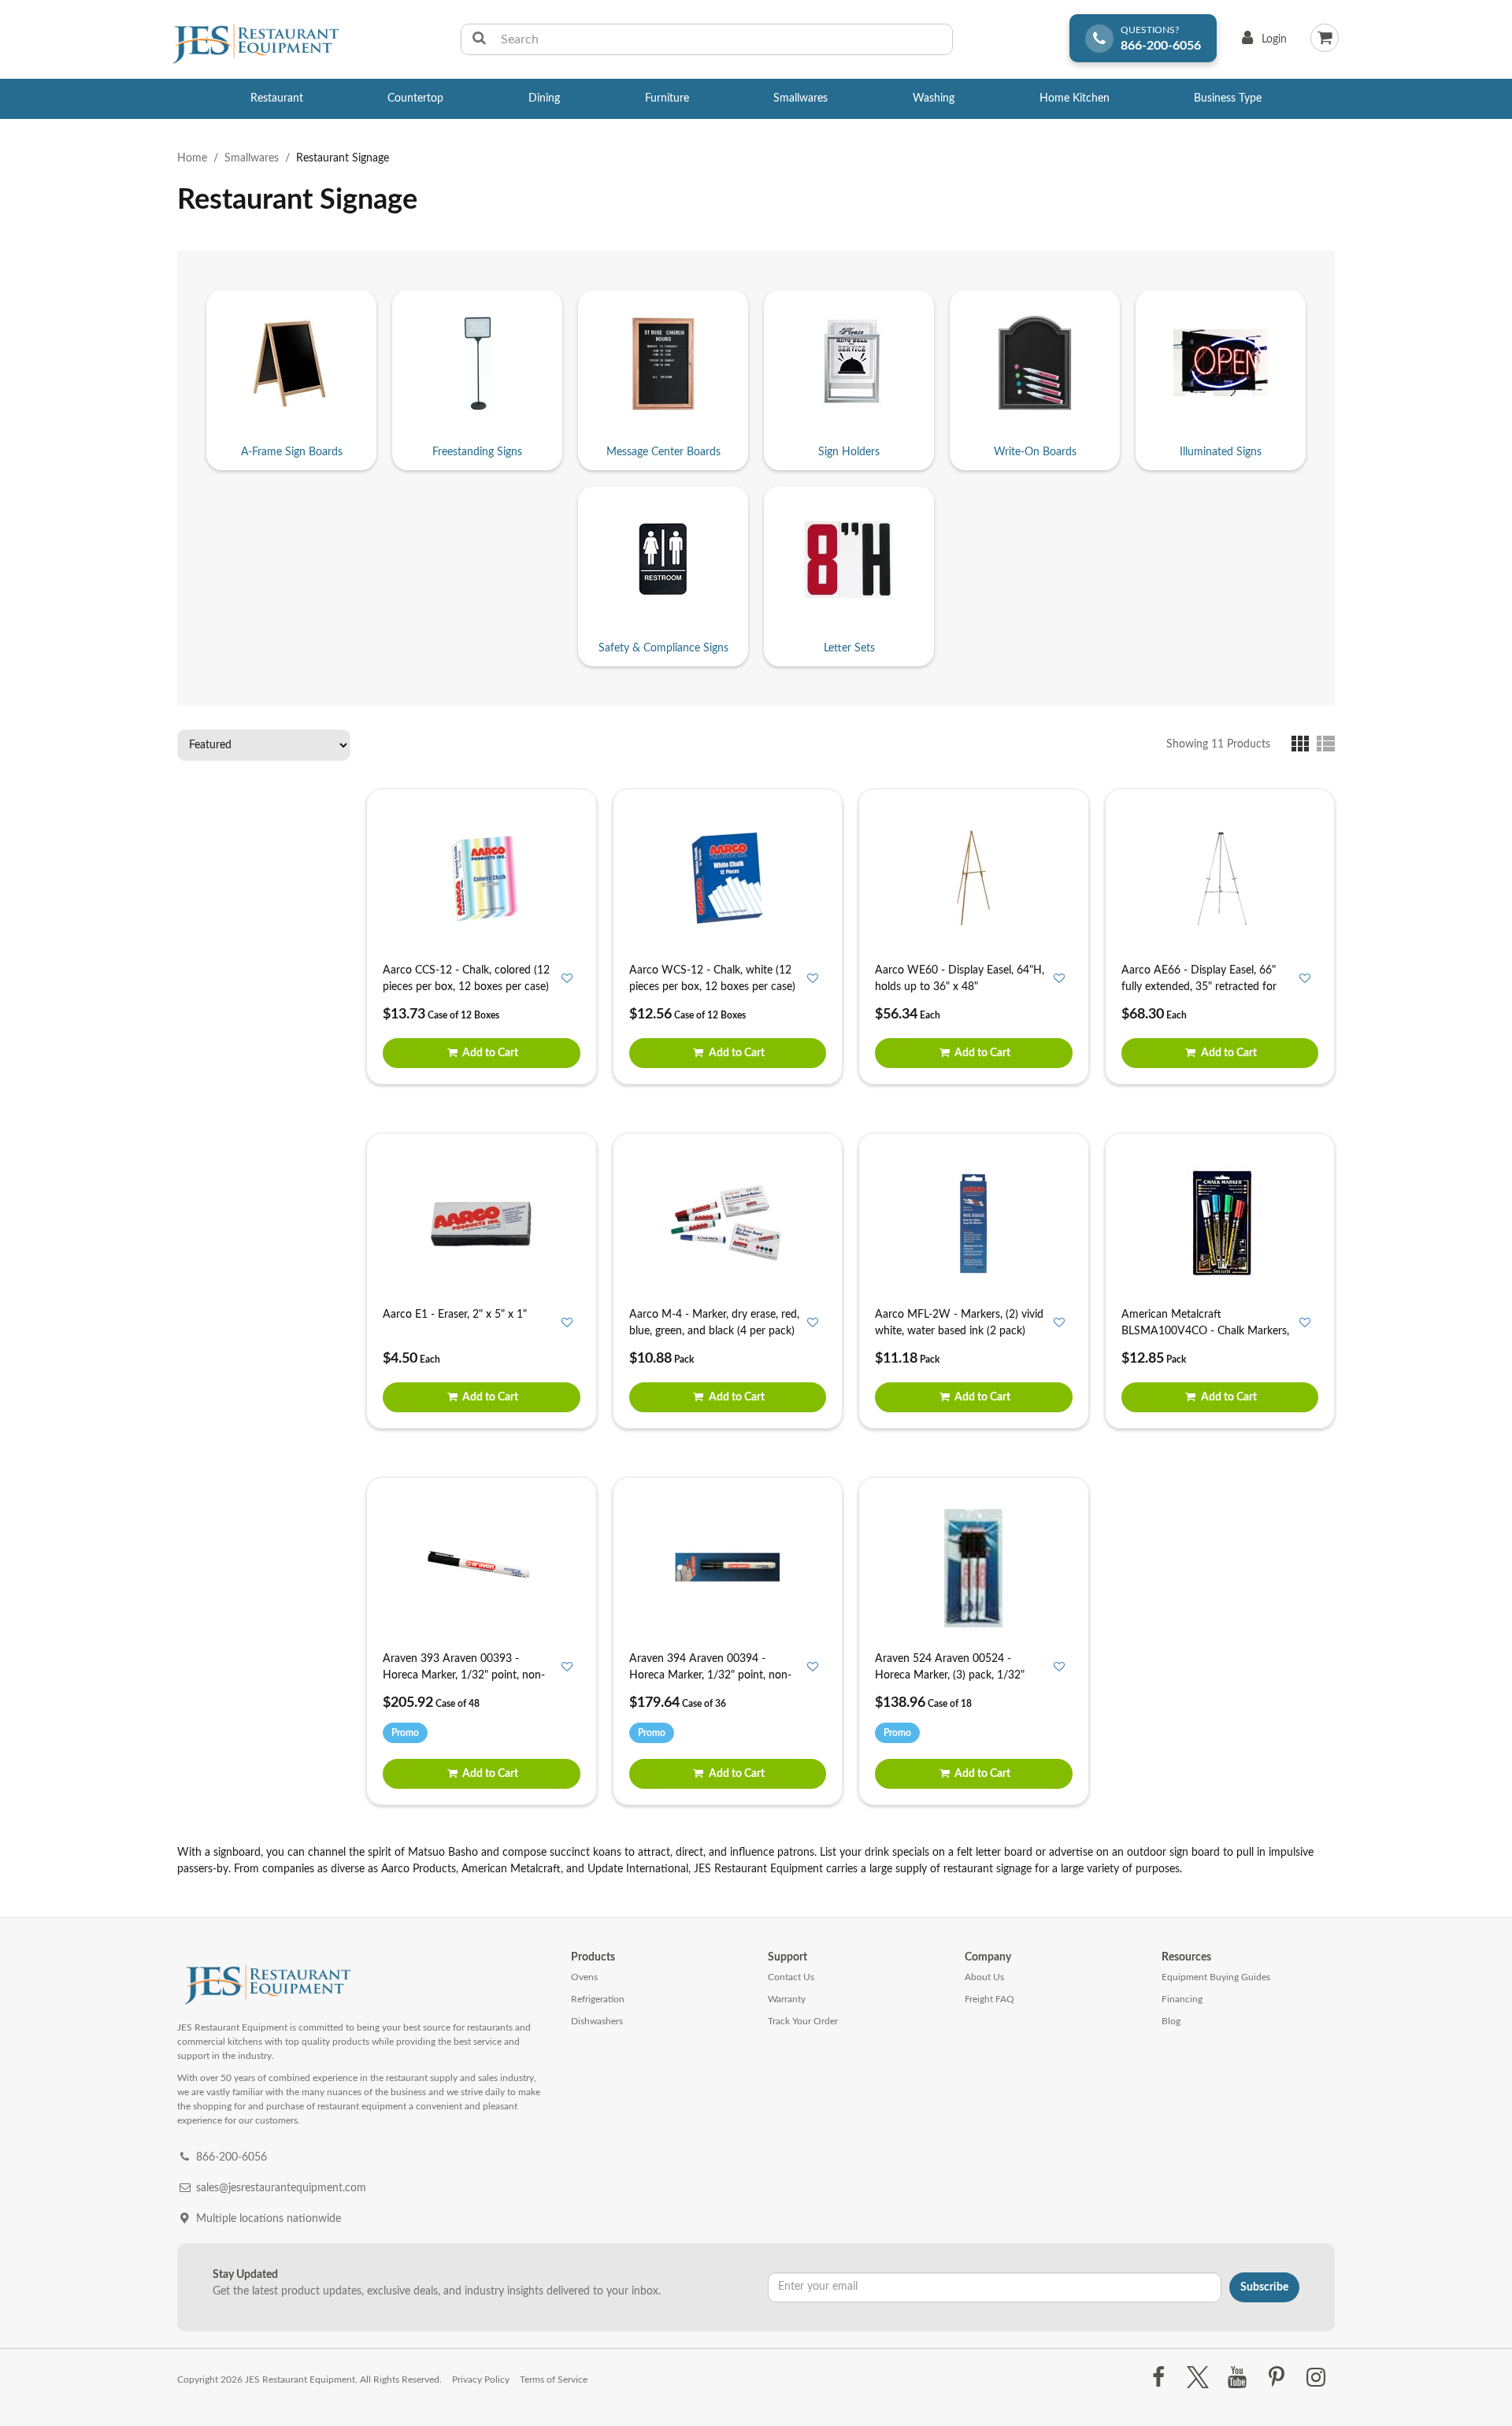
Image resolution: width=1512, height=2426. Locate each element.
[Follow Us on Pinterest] (1277, 2378)
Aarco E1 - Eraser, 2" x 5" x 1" (455, 1315)
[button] (1304, 744)
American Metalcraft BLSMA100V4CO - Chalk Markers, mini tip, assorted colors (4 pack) (1205, 1331)
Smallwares (800, 98)
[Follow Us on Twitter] (1197, 2378)
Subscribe (1264, 2287)
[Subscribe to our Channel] (1237, 2378)
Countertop (415, 98)
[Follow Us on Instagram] (1316, 2378)
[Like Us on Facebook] (1158, 2378)
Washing (934, 98)
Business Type (1228, 98)
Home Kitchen (1075, 98)
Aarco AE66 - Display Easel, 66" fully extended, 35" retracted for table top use (1199, 987)
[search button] (479, 39)
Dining (544, 98)
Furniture (667, 98)
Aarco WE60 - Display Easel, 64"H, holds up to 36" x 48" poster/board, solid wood (960, 987)
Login (1261, 43)
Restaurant (277, 98)
